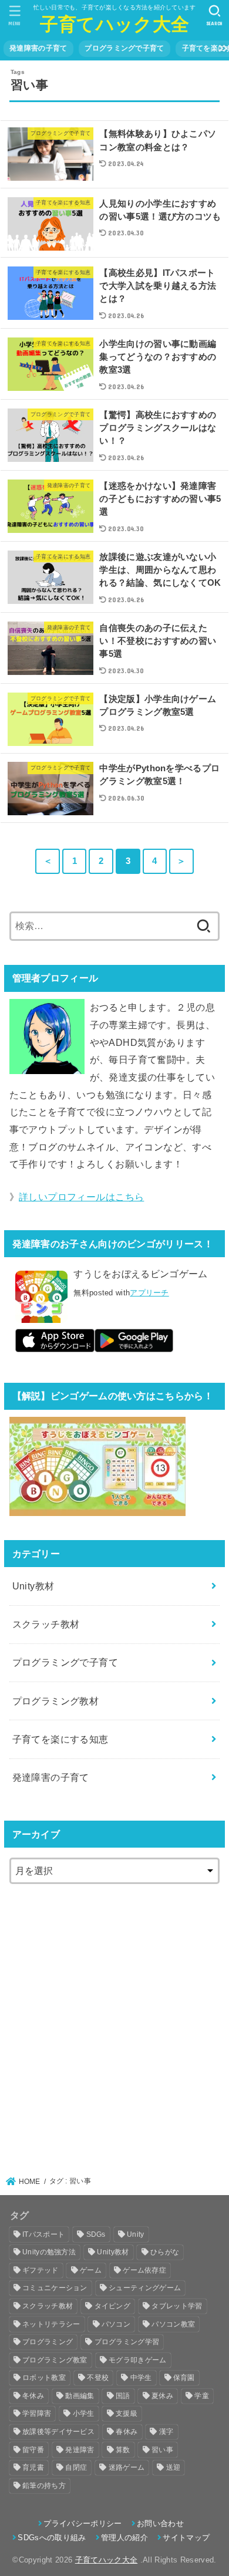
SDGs (96, 2234)
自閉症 (76, 2467)
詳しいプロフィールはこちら (81, 1197)
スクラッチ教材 (46, 1624)
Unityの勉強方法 (49, 2252)
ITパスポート (43, 2234)
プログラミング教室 (55, 2360)
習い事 (162, 2450)
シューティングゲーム (145, 2288)
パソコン (116, 2324)
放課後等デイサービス (58, 2432)
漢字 (166, 2432)
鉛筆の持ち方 (44, 2486)
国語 (123, 2396)
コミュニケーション (55, 2288)
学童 (202, 2396)
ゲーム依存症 (144, 2270)
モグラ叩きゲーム (137, 2360)
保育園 (184, 2378)
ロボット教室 (44, 2378)
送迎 (174, 2467)
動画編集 (80, 2396)
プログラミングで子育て (124, 48)
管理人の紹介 (124, 2538)
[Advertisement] (114, 2023)
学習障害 (37, 2413)
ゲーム (91, 2270)
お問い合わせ (160, 2523)
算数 (123, 2450)
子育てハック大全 (114, 24)
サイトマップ (186, 2538)
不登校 (98, 2378)
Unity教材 (33, 1586)
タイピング (113, 2306)
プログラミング (48, 2342)
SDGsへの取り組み (52, 2538)
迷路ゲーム (127, 2467)
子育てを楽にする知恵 (60, 1739)
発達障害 (80, 2450)
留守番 (33, 2450)
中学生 (141, 2378)
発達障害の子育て (38, 48)
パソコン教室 (173, 2324)
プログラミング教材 (56, 1701)
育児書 (33, 2467)
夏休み (162, 2396)
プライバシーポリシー (82, 2523)
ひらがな (165, 2252)
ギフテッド (41, 2270)
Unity (136, 2234)
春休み (127, 2432)
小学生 (84, 2413)
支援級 (127, 2413)
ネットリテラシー (51, 2324)
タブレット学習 (177, 2306)
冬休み (33, 2396)
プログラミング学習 (127, 2342)
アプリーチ (149, 1293)
